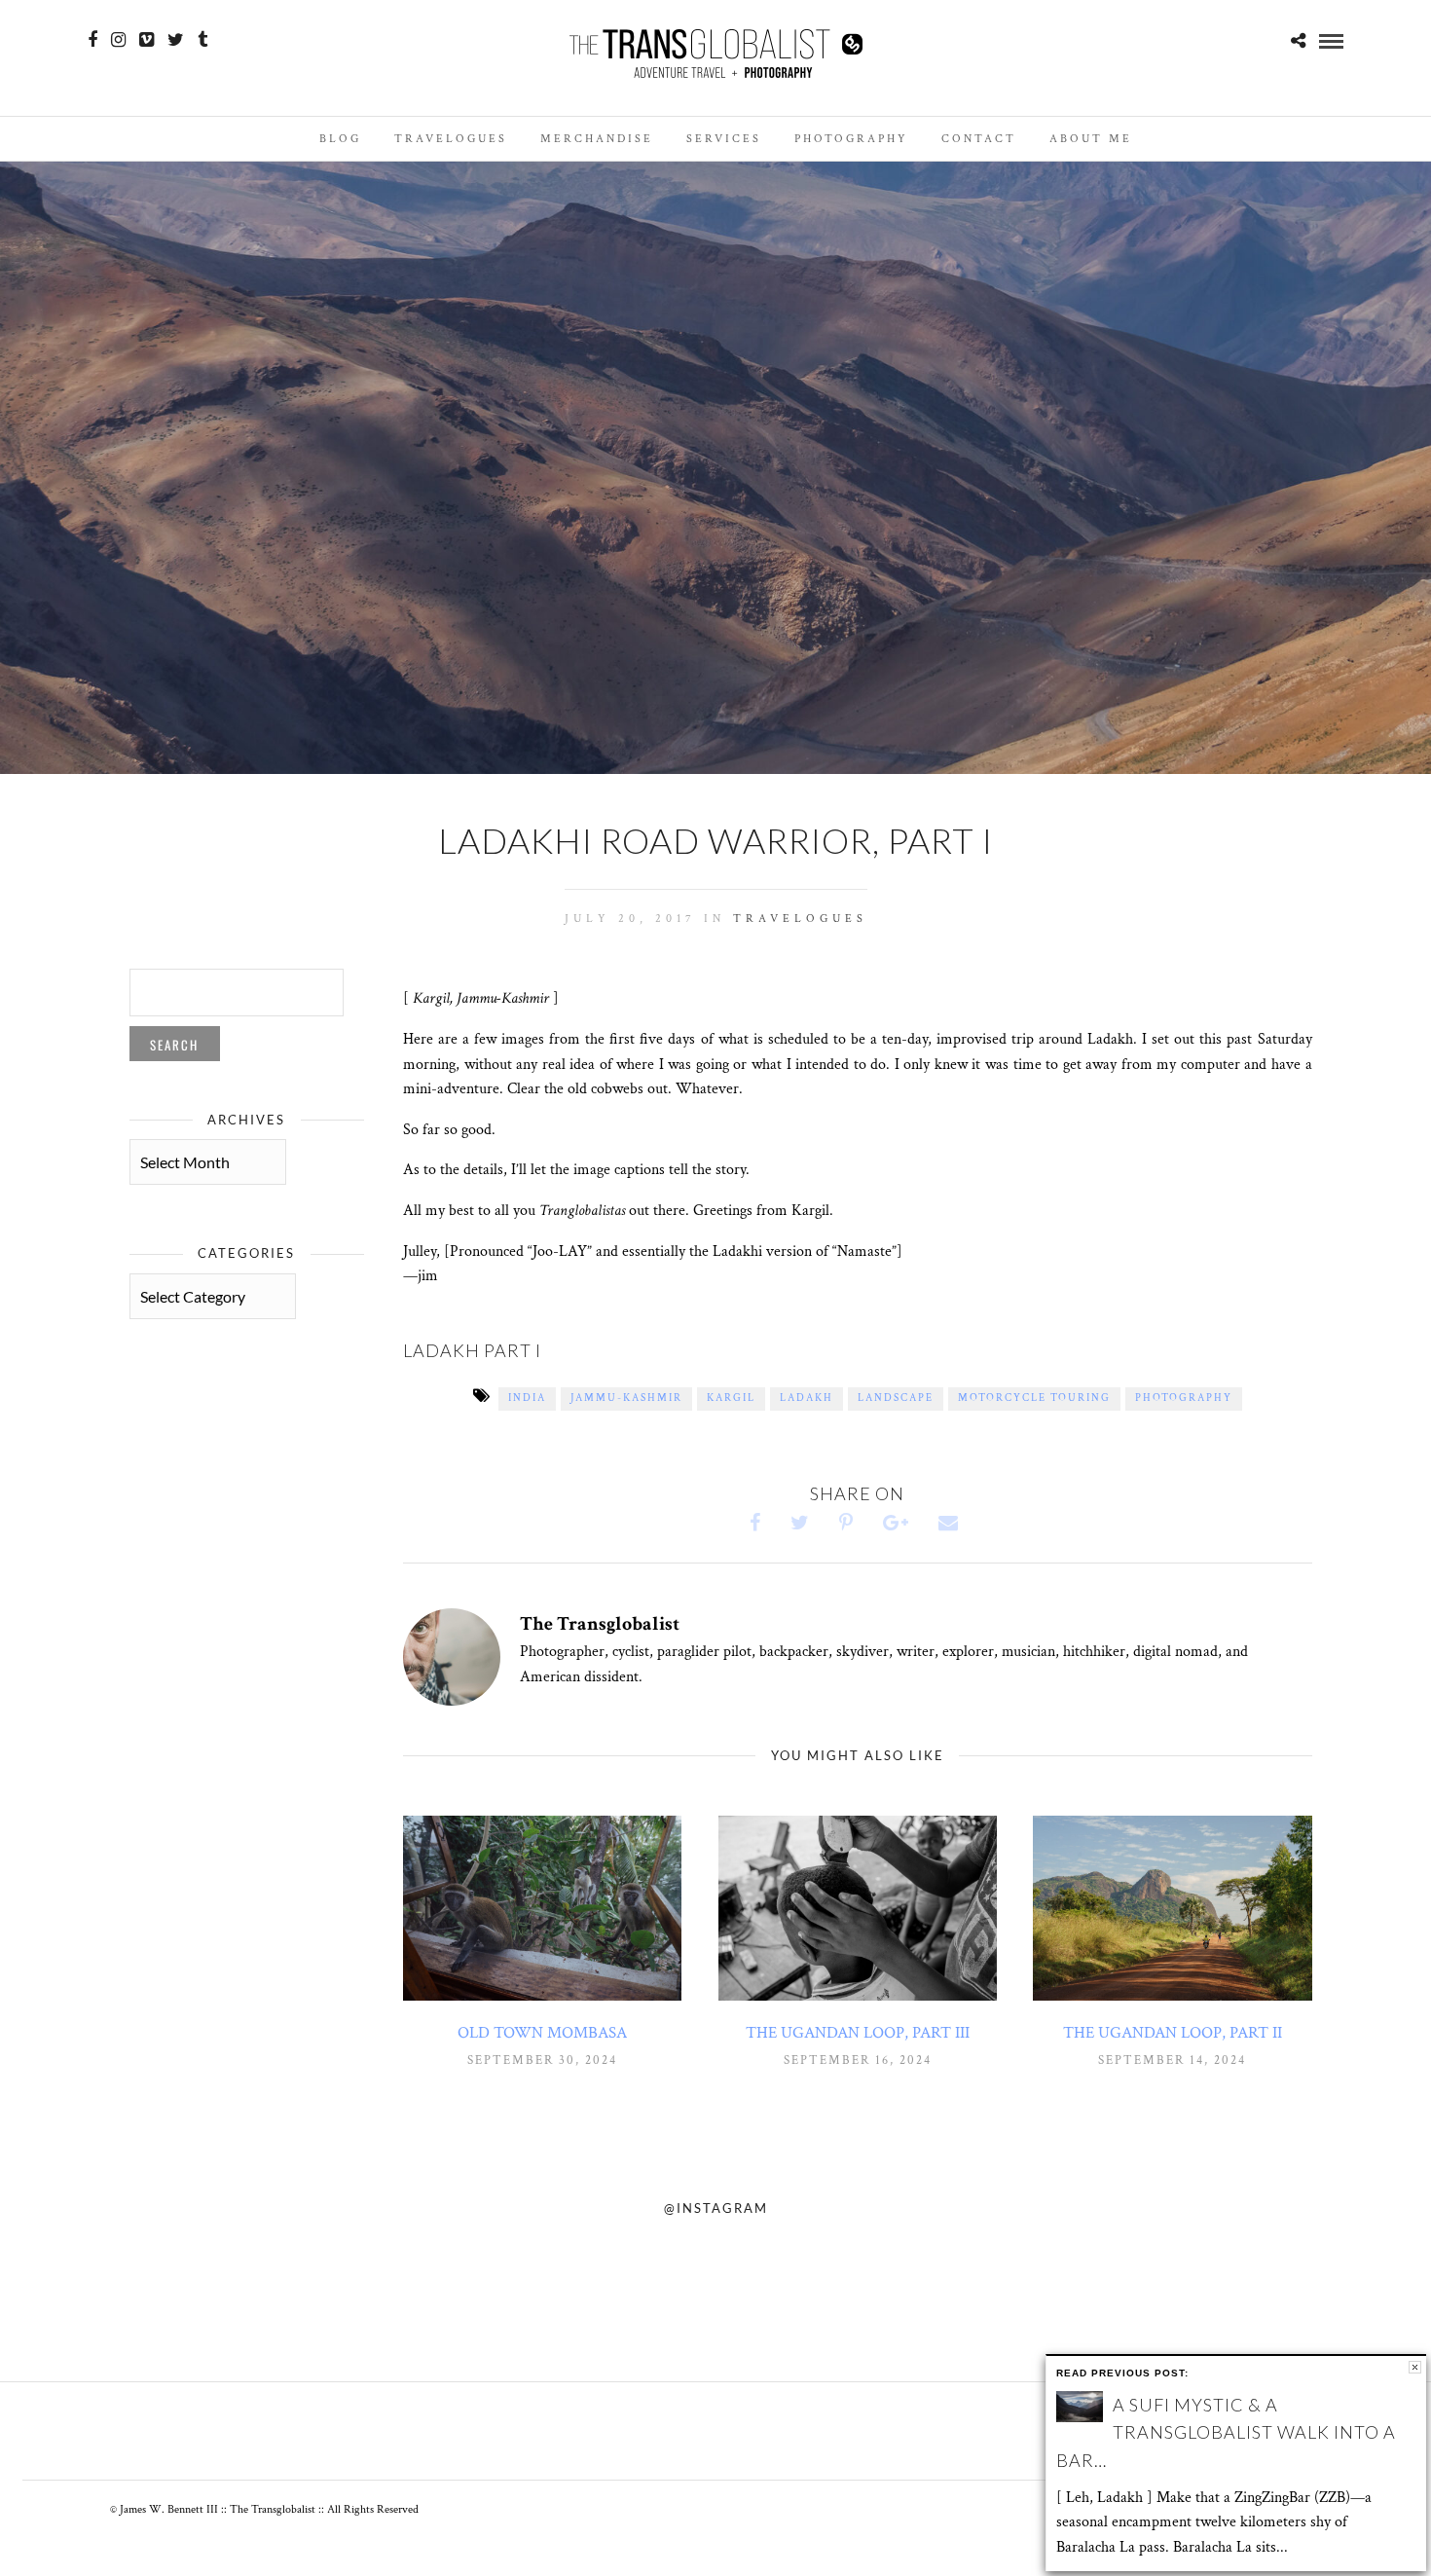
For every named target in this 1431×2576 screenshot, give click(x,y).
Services (724, 139)
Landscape (896, 1398)
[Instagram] (118, 40)
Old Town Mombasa (542, 2033)
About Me (1091, 139)
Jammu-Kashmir (626, 1398)
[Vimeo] (147, 40)
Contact (979, 139)
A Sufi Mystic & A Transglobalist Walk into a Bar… (1226, 2433)
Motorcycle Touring (1034, 1398)
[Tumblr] (202, 40)
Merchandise (597, 139)
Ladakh (807, 1398)
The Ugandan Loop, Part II (1173, 2033)
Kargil (731, 1398)
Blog (340, 139)
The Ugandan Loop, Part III (858, 2033)
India (527, 1398)
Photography (851, 139)
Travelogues (451, 139)
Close (1415, 2367)
